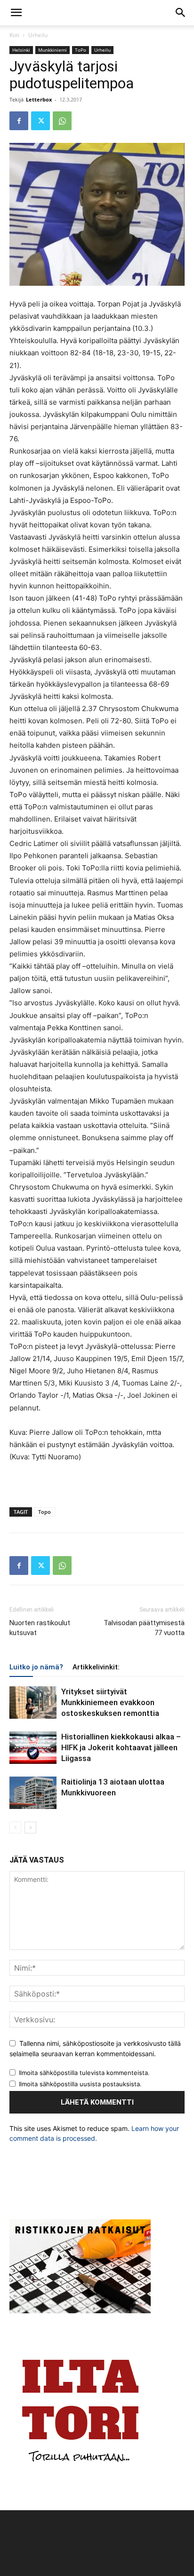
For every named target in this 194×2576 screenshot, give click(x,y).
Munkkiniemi (53, 50)
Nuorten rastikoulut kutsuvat (40, 1628)
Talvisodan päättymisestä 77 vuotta (144, 1628)
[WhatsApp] (62, 121)
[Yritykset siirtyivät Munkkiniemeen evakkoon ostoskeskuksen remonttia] (33, 1703)
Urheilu (38, 35)
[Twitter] (40, 121)
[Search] (181, 13)
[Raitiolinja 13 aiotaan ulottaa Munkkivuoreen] (33, 1793)
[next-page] (30, 1828)
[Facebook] (19, 121)
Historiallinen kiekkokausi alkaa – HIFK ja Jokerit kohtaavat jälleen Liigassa (121, 1747)
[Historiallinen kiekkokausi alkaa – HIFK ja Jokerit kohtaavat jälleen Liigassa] (33, 1748)
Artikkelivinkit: (96, 1667)
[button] (16, 13)
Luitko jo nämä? (36, 1667)
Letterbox (39, 99)
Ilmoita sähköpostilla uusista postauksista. (80, 2084)
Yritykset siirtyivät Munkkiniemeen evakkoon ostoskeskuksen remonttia (110, 1702)
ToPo (81, 50)
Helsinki (21, 50)
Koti (14, 35)
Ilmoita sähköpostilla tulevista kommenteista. (84, 2073)
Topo (44, 1512)
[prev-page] (15, 1828)
